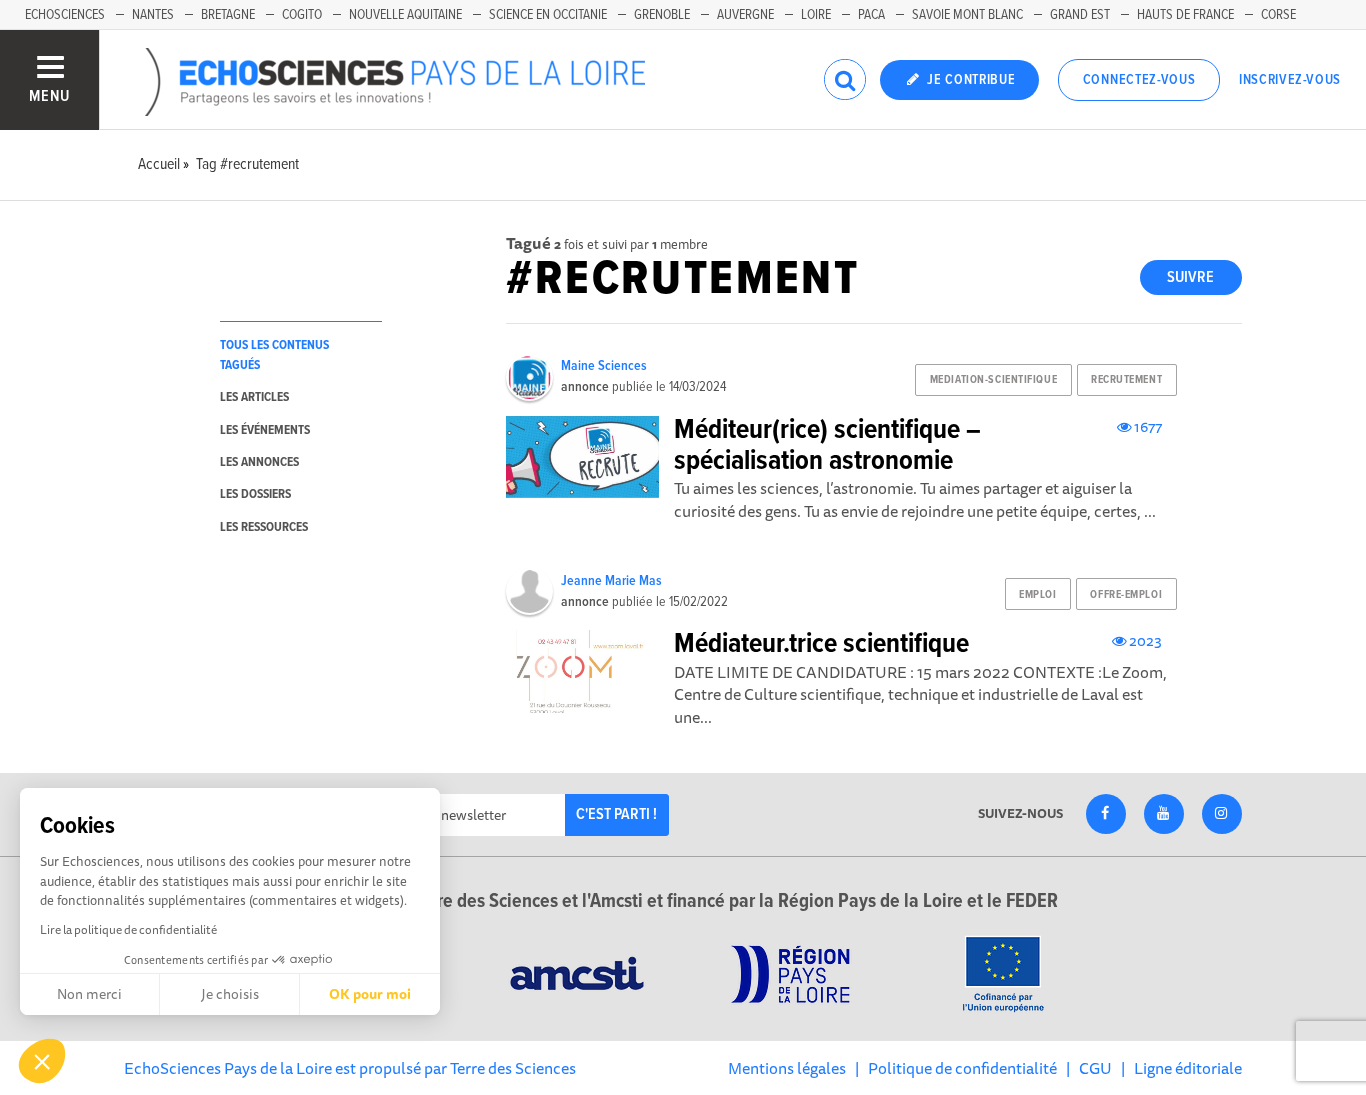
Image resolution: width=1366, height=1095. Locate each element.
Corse (1278, 15)
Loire (816, 15)
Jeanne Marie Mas (611, 581)
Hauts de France (1185, 15)
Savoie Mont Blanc (967, 15)
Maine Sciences (604, 366)
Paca (871, 15)
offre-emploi (1126, 595)
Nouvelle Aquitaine (405, 15)
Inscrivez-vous (1290, 80)
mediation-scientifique (993, 380)
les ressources (264, 527)
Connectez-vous (1139, 80)
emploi (1037, 595)
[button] (42, 1061)
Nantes (153, 15)
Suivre (1190, 277)
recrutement (1126, 380)
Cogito (302, 15)
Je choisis (230, 994)
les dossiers (255, 494)
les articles (254, 397)
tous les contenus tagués (274, 355)
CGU (1095, 1068)
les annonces (259, 462)
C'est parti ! (616, 814)
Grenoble (662, 15)
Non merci (89, 994)
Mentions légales (787, 1068)
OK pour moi (370, 994)
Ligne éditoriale (1188, 1068)
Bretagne (228, 15)
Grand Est (1080, 15)
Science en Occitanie (548, 15)
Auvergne (745, 15)
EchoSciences (65, 15)
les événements (265, 430)
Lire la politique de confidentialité (128, 929)
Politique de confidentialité (962, 1068)
